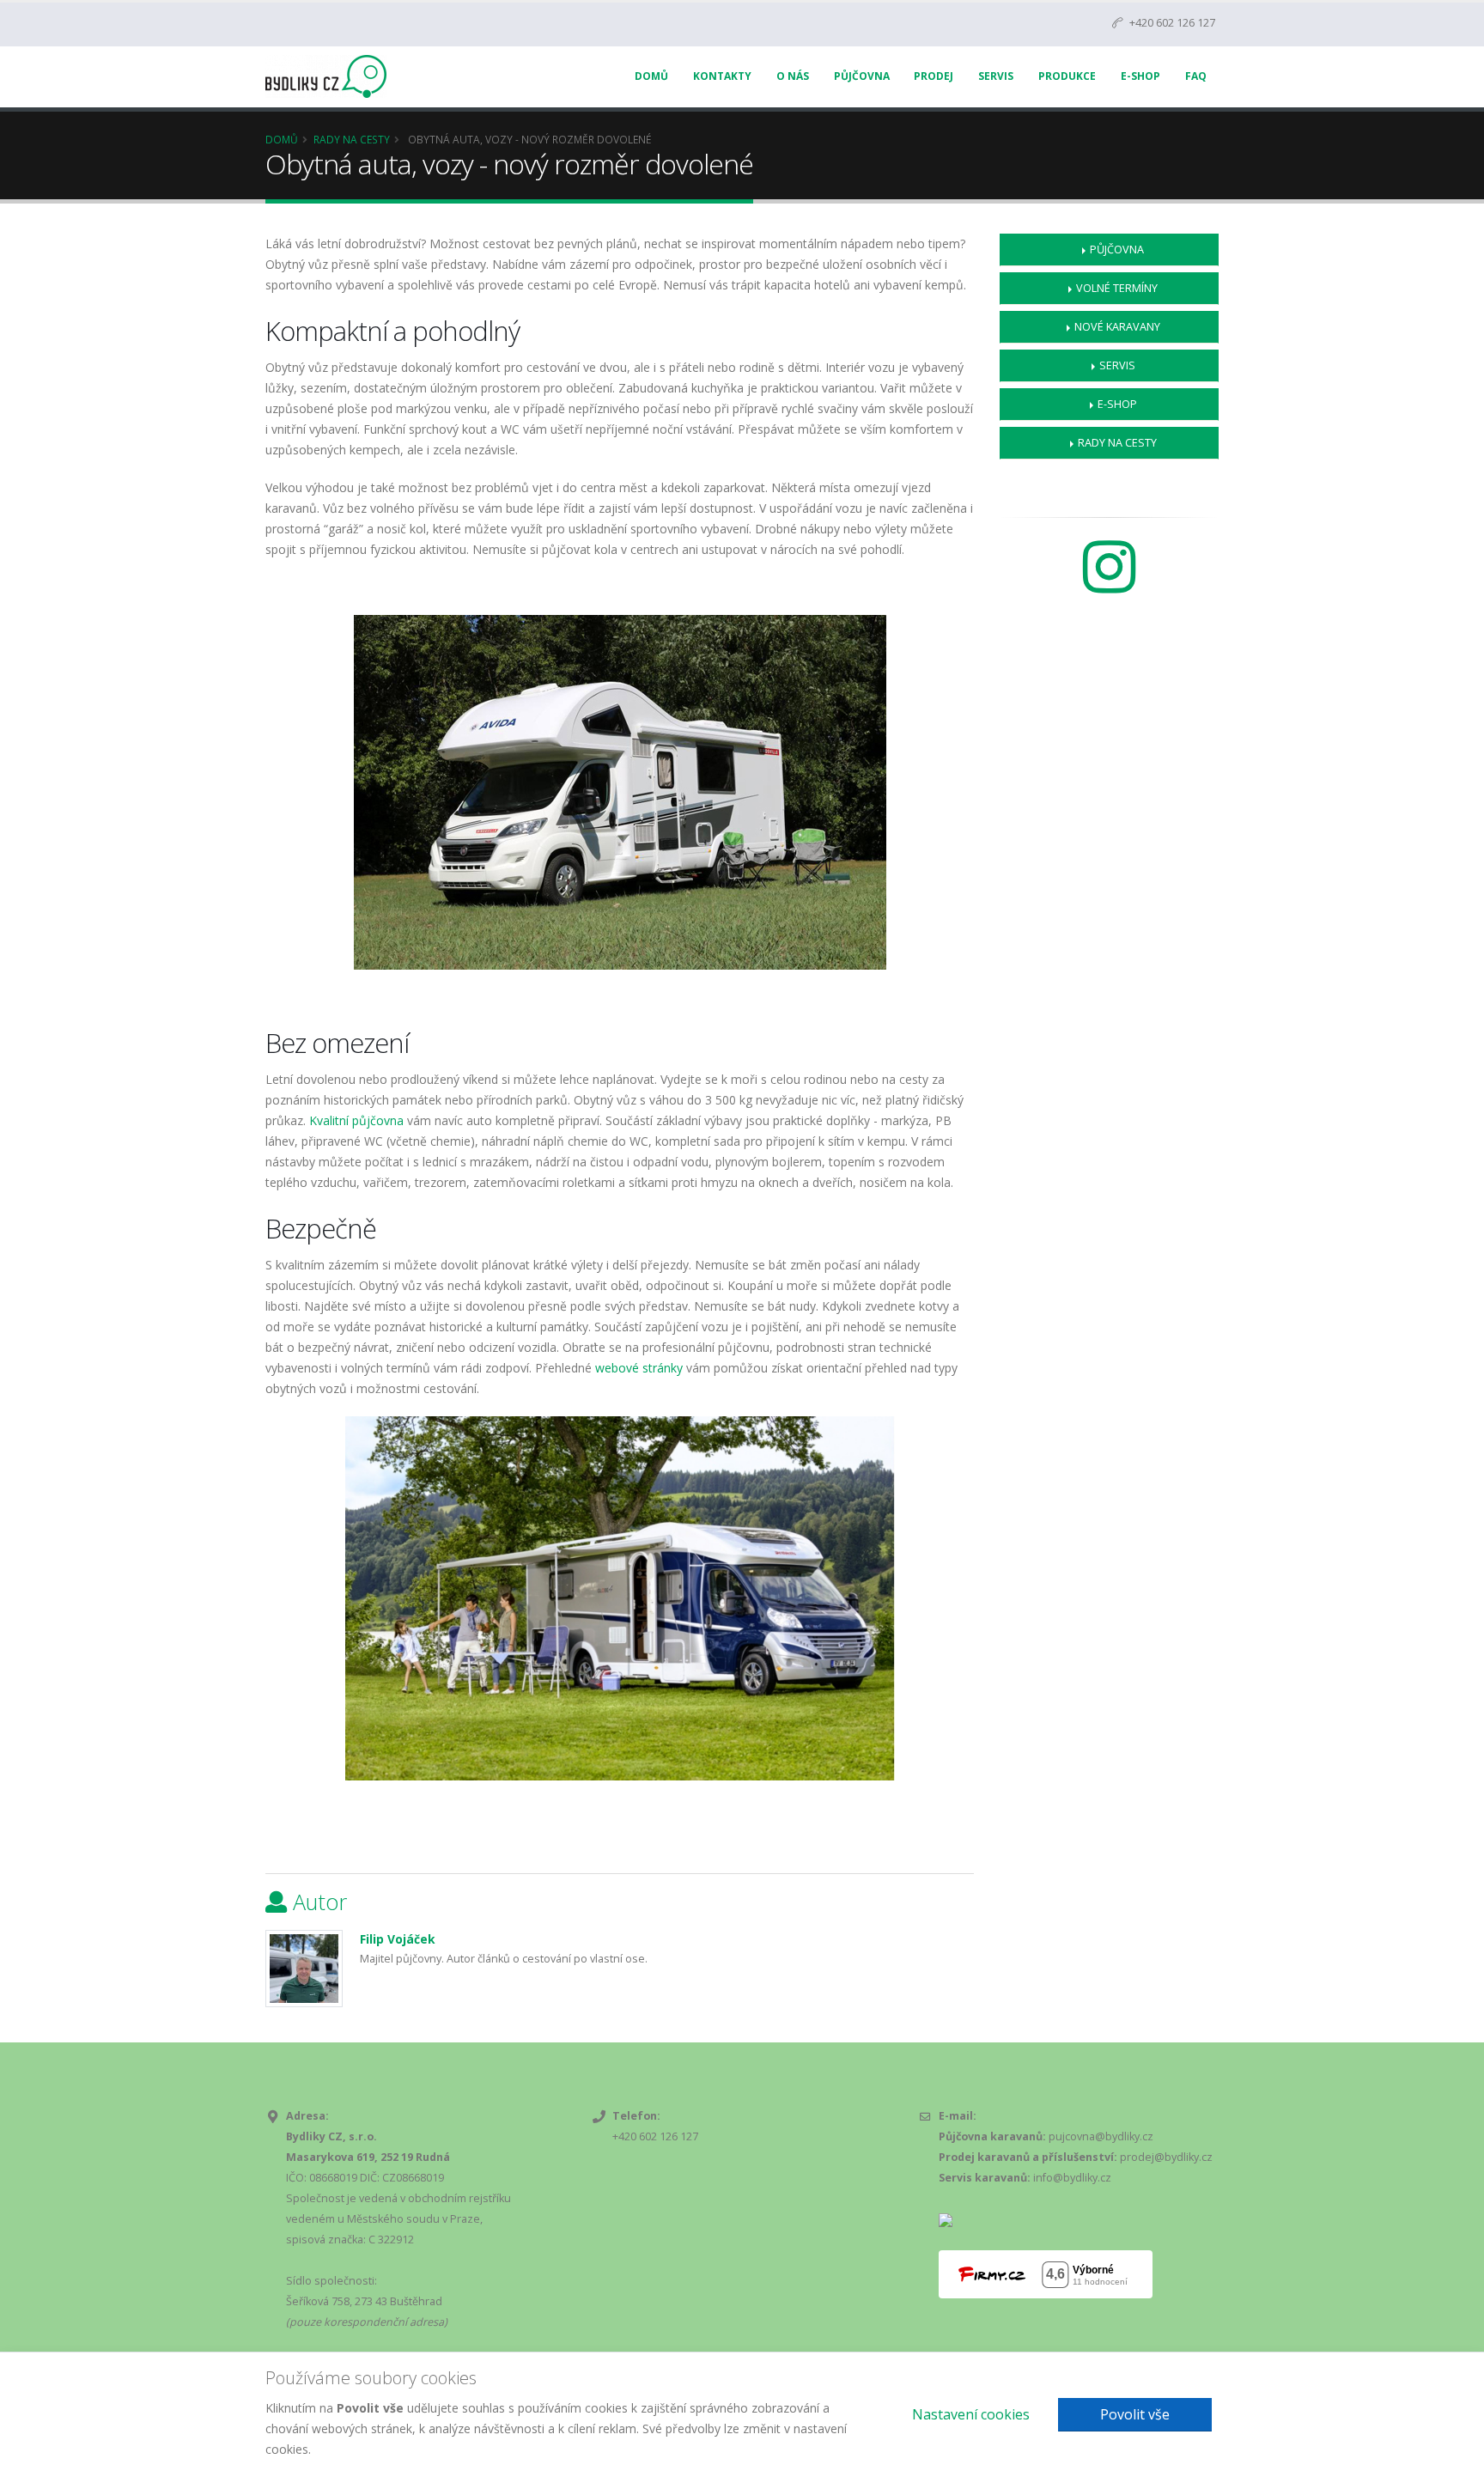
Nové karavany (1117, 327)
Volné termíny (1117, 288)
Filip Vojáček (398, 1939)
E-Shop (1140, 76)
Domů (651, 76)
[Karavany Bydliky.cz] (1109, 584)
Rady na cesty (352, 139)
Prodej (934, 76)
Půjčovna (862, 76)
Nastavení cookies (971, 2414)
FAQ (1196, 76)
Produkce (1067, 76)
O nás (793, 76)
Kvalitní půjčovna (356, 1120)
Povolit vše (1135, 2414)
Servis (996, 76)
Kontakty (722, 76)
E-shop (1117, 404)
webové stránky (641, 1368)
